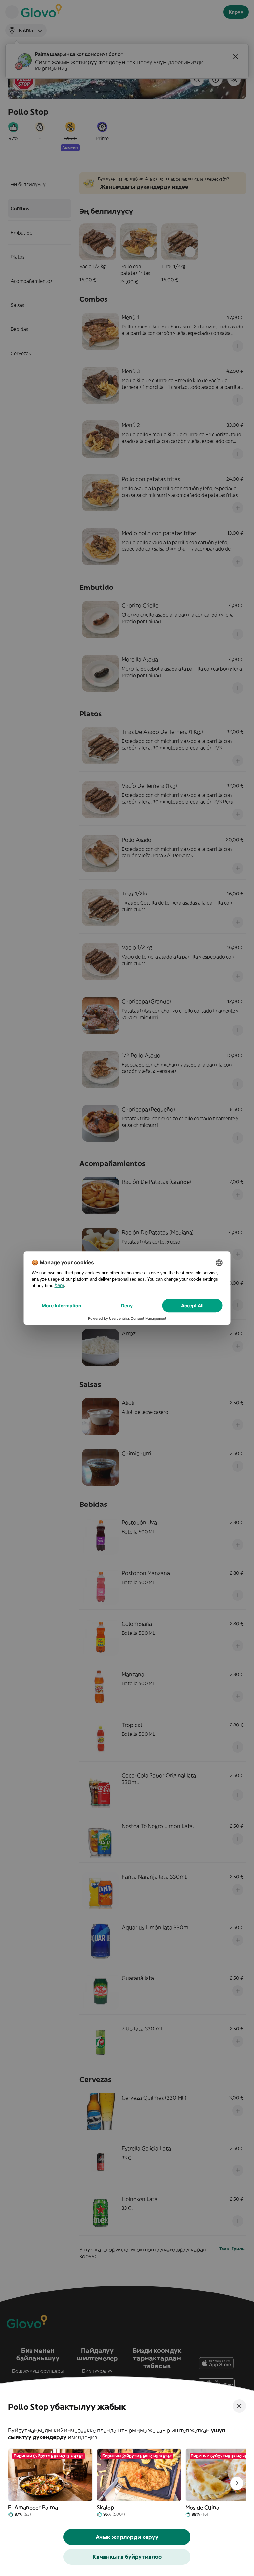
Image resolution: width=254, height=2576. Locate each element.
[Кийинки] (237, 2483)
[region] (127, 2483)
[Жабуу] (239, 2406)
